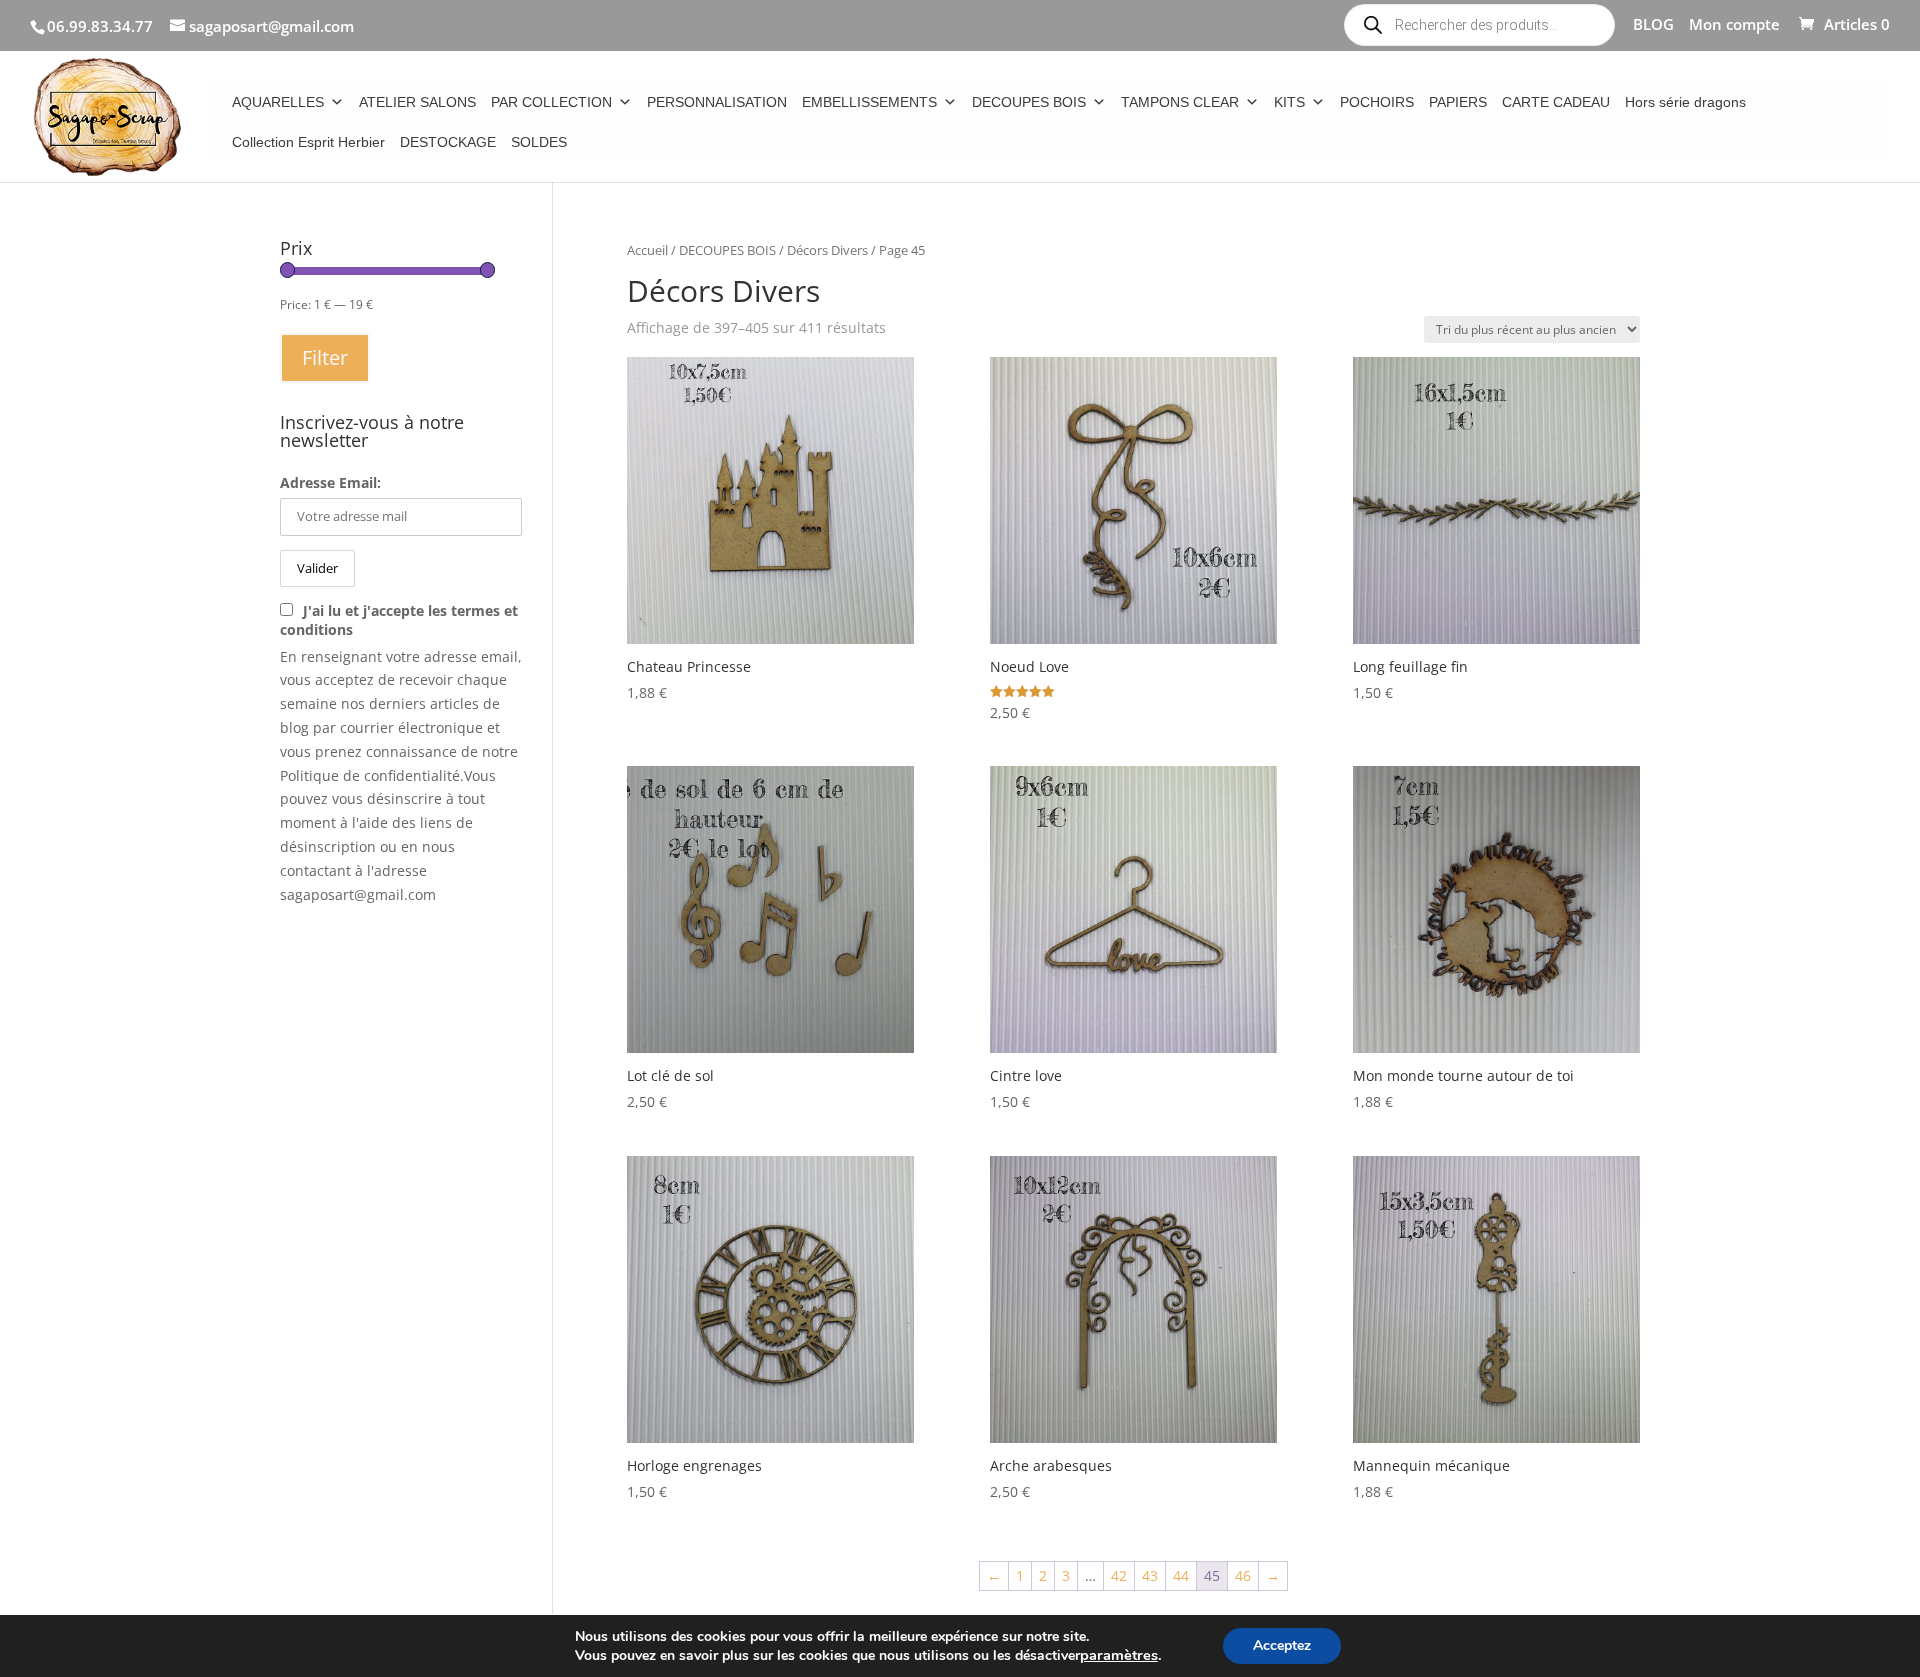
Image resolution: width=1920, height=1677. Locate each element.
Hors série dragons (1685, 102)
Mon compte (1734, 25)
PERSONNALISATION (717, 102)
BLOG (1653, 25)
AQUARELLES (278, 102)
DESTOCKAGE (448, 142)
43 (1150, 1575)
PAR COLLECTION (551, 102)
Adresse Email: (330, 482)
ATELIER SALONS (417, 102)
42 (1119, 1575)
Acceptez (1282, 1645)
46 (1243, 1575)
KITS (1289, 102)
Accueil (647, 250)
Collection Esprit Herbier (308, 142)
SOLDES (539, 142)
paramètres (1119, 1655)
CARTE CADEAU (1556, 102)
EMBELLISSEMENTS (869, 102)
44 (1181, 1575)
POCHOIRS (1377, 102)
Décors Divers (827, 250)
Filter (325, 357)
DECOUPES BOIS (1029, 102)
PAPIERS (1458, 102)
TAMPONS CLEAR (1180, 102)
